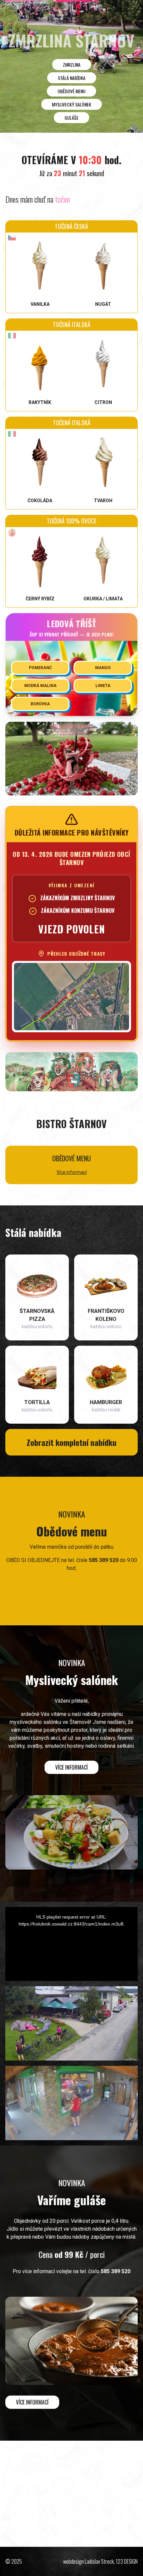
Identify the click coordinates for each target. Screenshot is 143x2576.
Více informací (72, 1172)
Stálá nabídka (72, 78)
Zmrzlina (72, 65)
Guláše (71, 118)
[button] (34, 1864)
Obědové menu (71, 91)
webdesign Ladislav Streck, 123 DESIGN (100, 2561)
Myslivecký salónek (71, 104)
